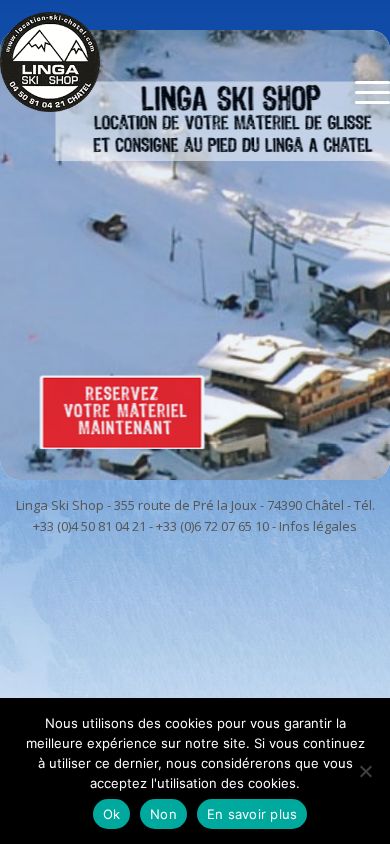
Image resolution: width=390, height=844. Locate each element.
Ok (112, 814)
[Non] (365, 771)
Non (163, 814)
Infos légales (318, 526)
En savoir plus (252, 814)
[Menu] (362, 92)
